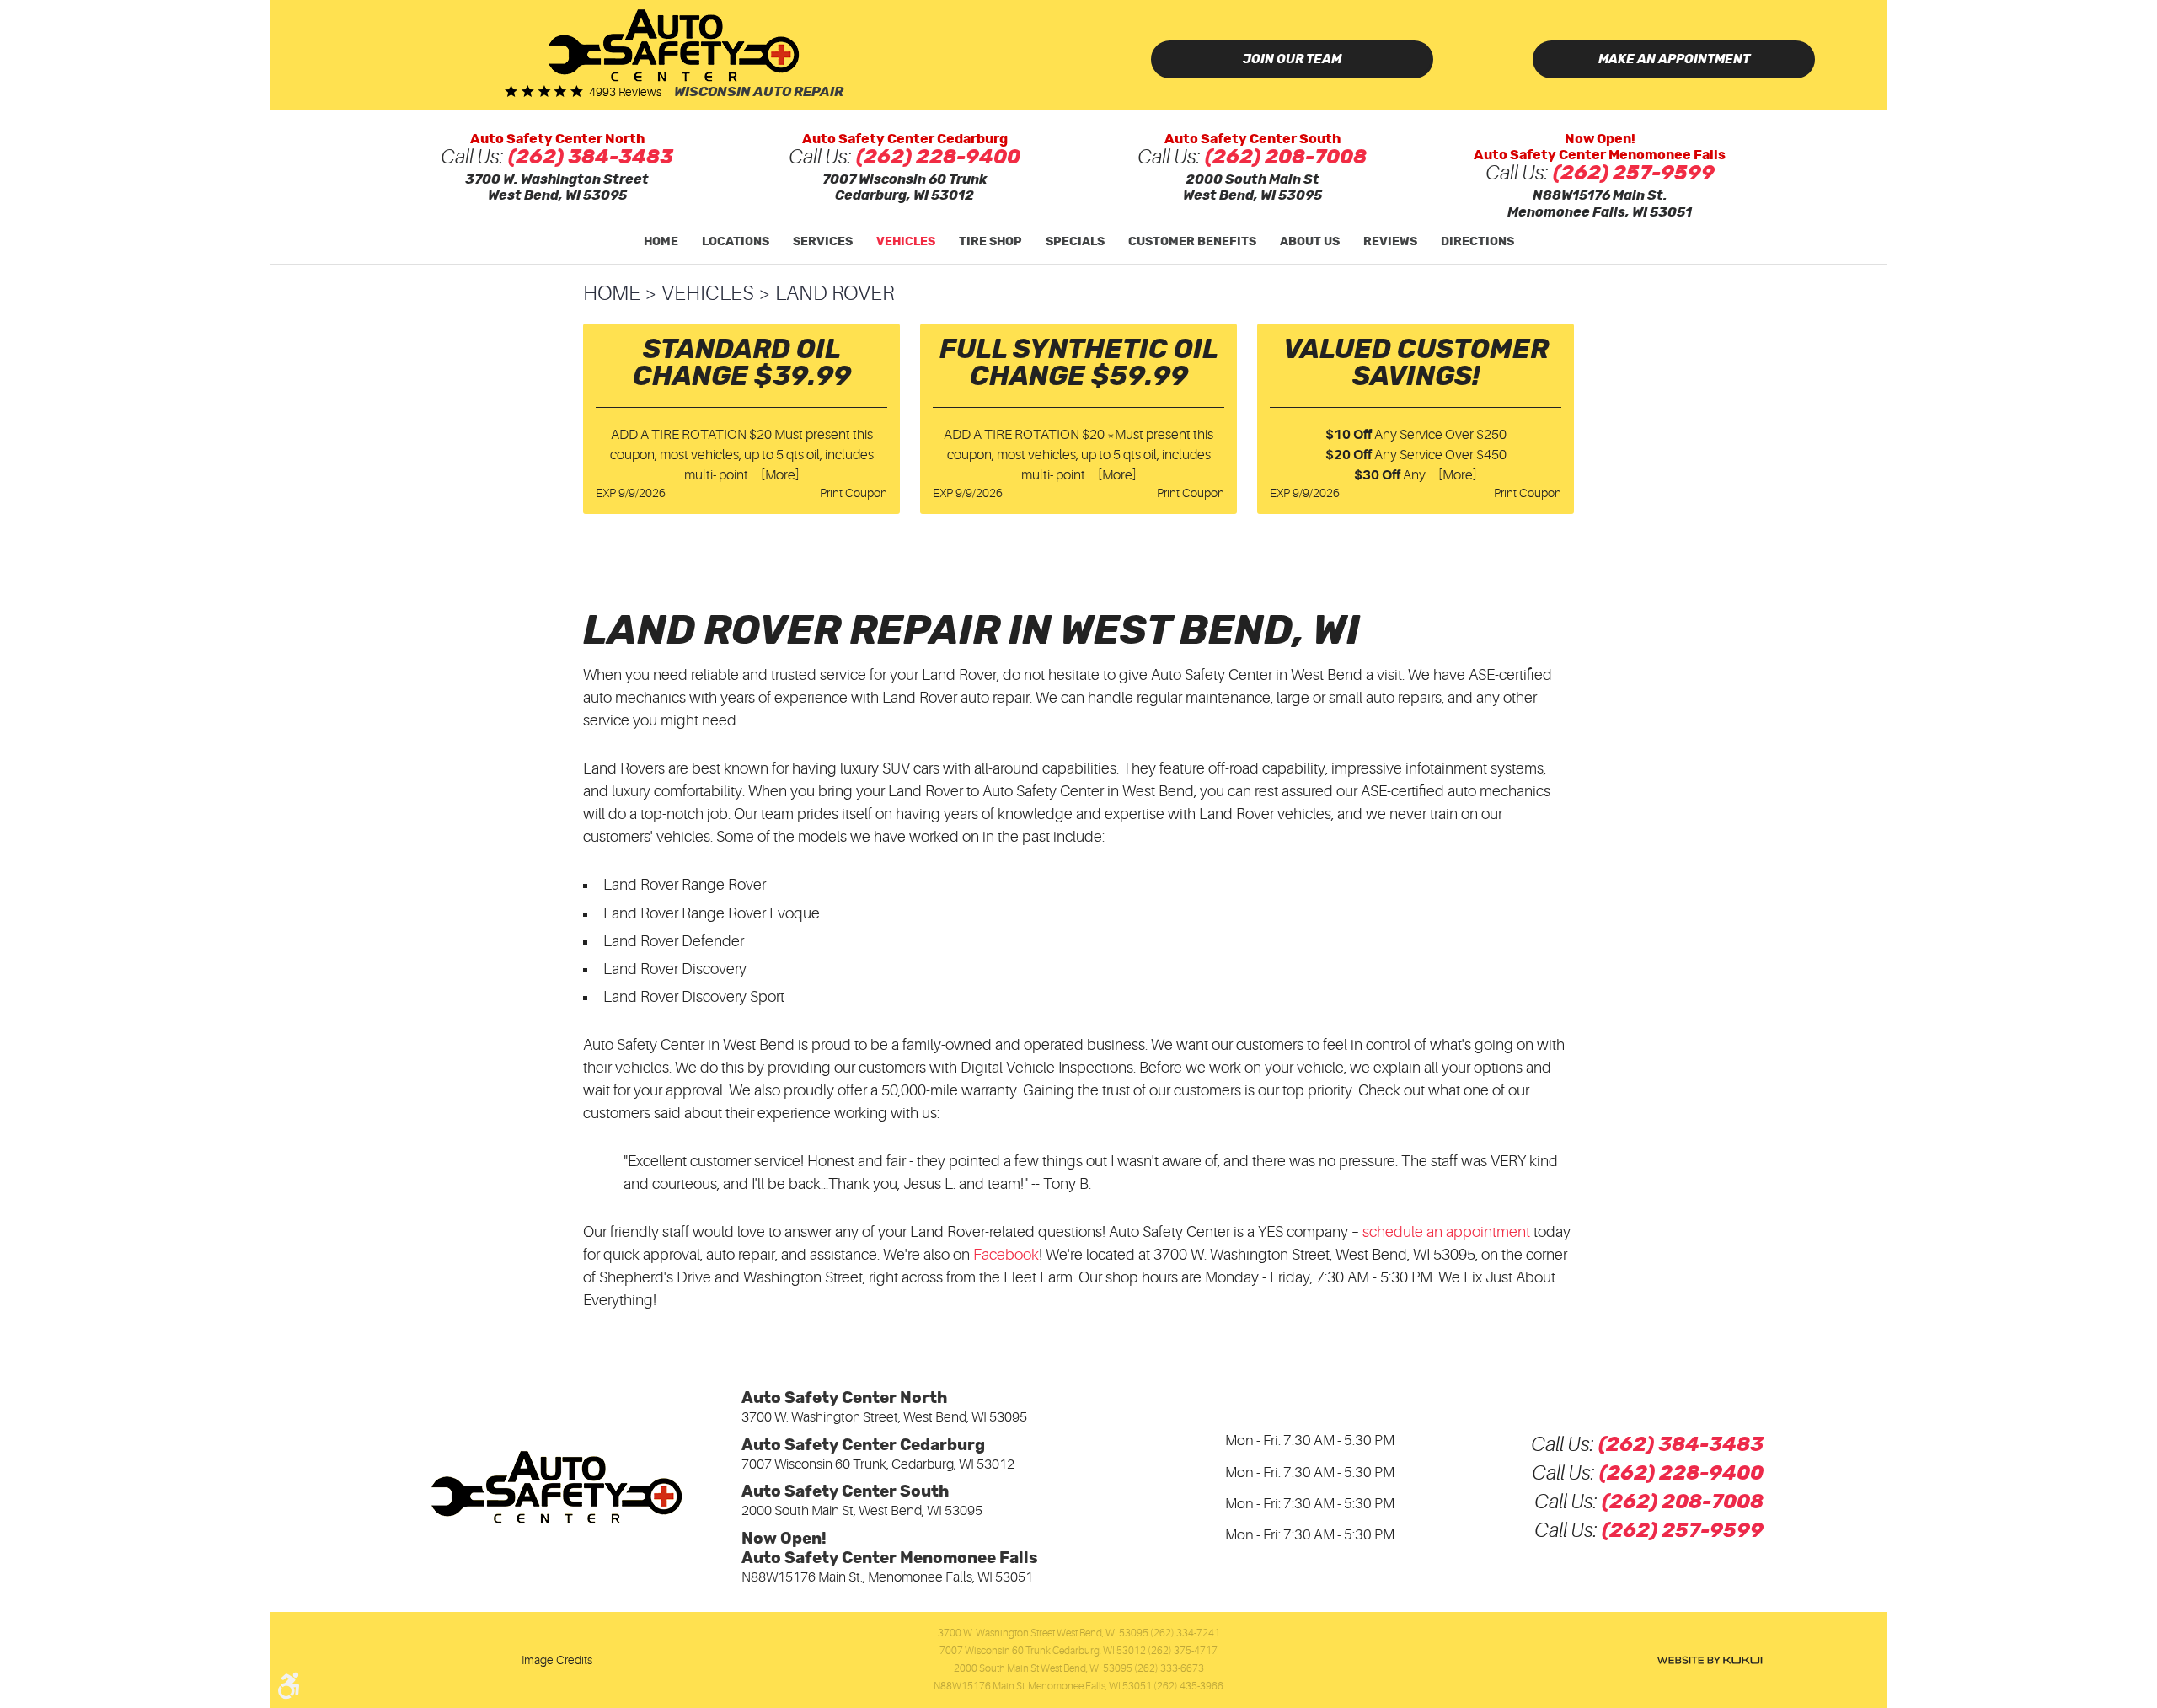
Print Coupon (854, 493)
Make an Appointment (1674, 59)
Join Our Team (1292, 59)
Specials (1075, 242)
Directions (1477, 242)
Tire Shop (990, 242)
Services (823, 242)
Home (661, 242)
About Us (1310, 242)
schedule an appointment (1446, 1232)
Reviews (1390, 242)
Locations (736, 242)
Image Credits (557, 1660)
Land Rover (835, 294)
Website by (1710, 1660)
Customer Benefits (1192, 242)
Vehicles (906, 242)
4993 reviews (625, 92)
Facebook (1006, 1255)
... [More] (774, 475)
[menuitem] (661, 242)
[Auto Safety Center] (674, 45)
